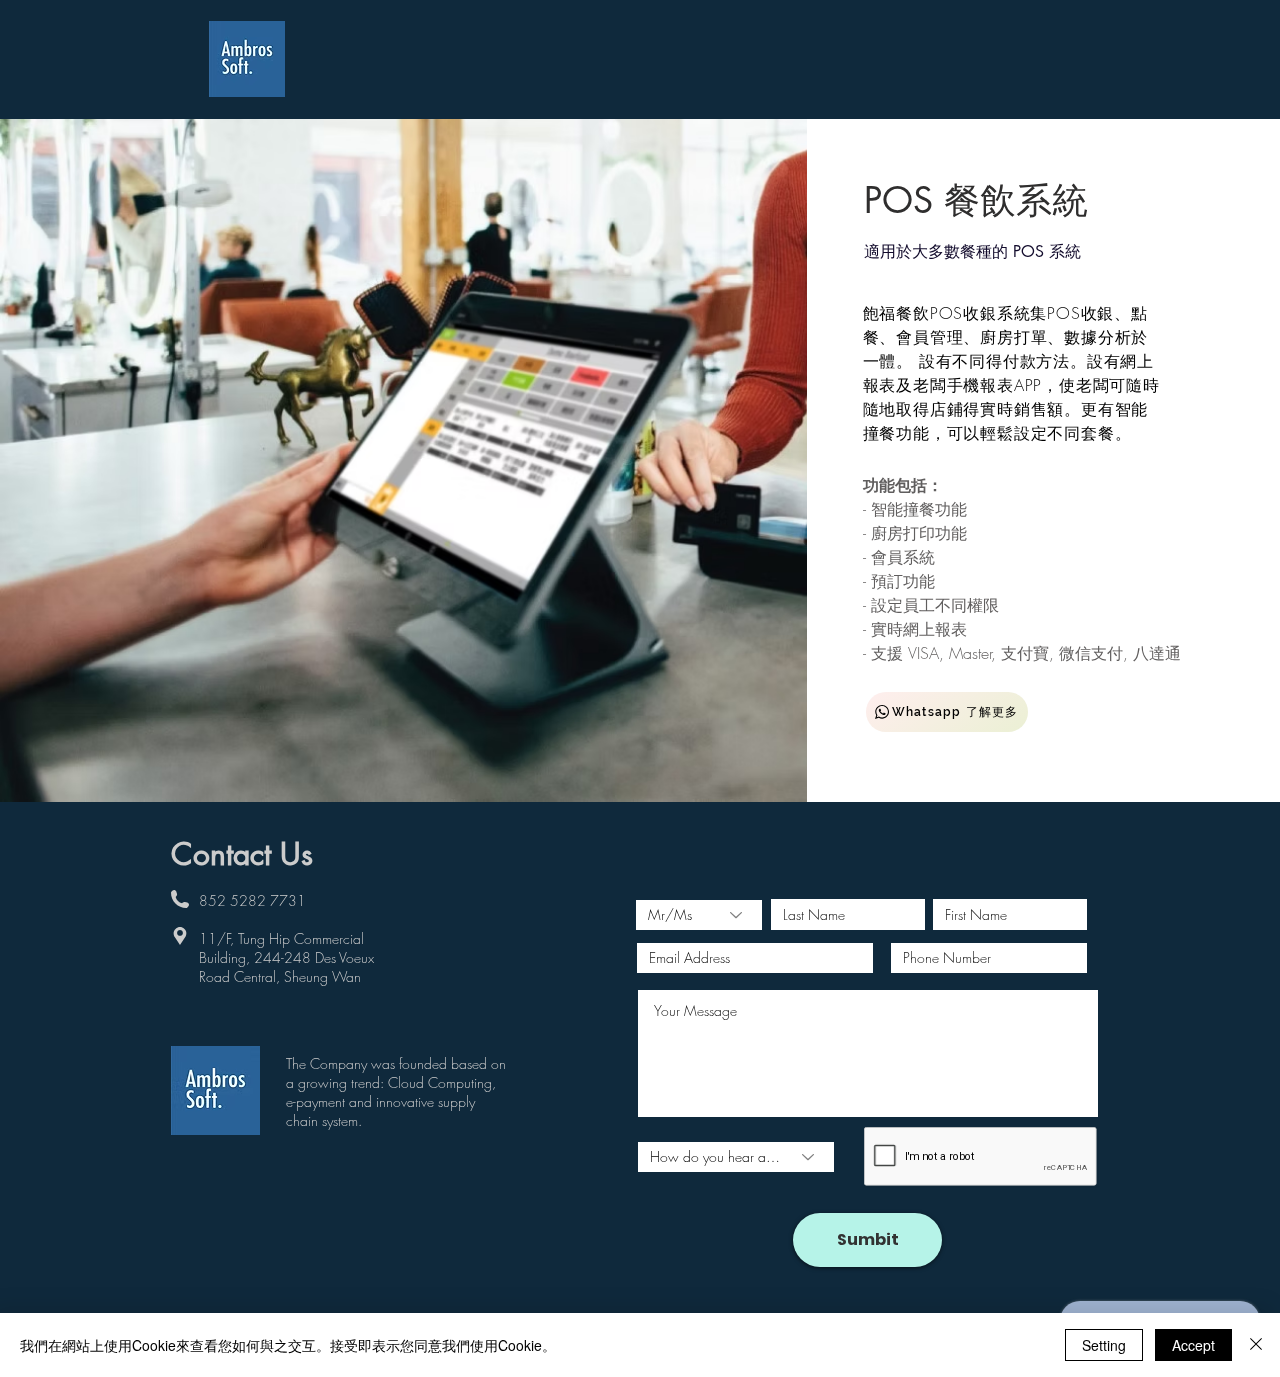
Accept (1193, 1345)
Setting (1104, 1345)
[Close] (1256, 1345)
